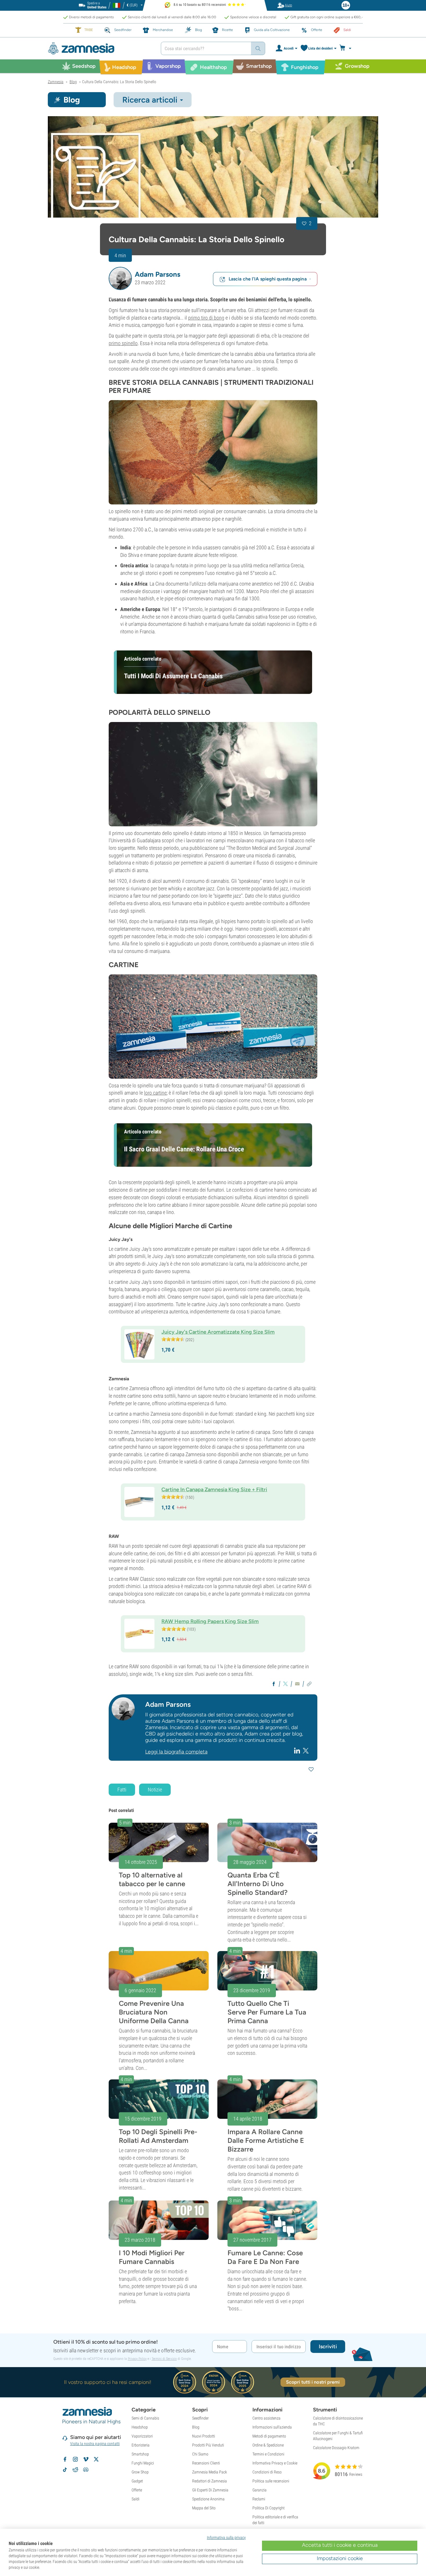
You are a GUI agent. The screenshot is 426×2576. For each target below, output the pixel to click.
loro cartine (155, 1093)
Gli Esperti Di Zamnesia (210, 2490)
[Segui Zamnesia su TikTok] (65, 2470)
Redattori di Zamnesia (210, 2481)
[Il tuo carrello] (347, 48)
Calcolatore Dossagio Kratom (336, 2448)
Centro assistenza (266, 2418)
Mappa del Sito (204, 2508)
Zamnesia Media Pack (210, 2472)
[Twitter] (306, 1750)
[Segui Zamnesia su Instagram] (75, 2459)
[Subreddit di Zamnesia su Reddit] (75, 2470)
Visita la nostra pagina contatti (95, 2444)
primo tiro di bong (206, 318)
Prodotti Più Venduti (208, 2445)
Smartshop (140, 2454)
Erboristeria (141, 2445)
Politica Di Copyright (268, 2508)
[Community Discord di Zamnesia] (86, 2470)
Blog (196, 2427)
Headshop (140, 2427)
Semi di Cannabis (145, 2418)
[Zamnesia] (100, 49)
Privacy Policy (137, 2359)
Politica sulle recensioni (271, 2481)
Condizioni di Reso (267, 2472)
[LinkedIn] (298, 1751)
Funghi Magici (143, 2463)
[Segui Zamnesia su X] (96, 2459)
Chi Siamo (200, 2454)
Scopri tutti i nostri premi (313, 2382)
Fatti (122, 1790)
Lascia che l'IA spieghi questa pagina (268, 279)
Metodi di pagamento (269, 2436)
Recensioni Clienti (206, 2463)
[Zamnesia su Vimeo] (86, 2459)
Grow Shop (140, 2472)
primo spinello (123, 343)
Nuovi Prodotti (204, 2436)
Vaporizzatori (142, 2436)
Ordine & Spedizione (268, 2445)
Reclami (259, 2499)
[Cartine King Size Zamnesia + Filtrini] (213, 1027)
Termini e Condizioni (268, 2454)
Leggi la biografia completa (176, 1752)
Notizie (155, 1790)
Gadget (137, 2481)
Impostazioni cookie (340, 2558)
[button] (120, 278)
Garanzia (260, 2490)
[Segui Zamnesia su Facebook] (65, 2459)
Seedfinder (200, 2418)
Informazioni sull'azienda (272, 2427)
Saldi (135, 2499)
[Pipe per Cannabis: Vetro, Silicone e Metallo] (213, 452)
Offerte (137, 2490)
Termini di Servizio (164, 2359)
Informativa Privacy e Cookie (275, 2463)
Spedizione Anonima (208, 2499)
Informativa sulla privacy (226, 2537)
